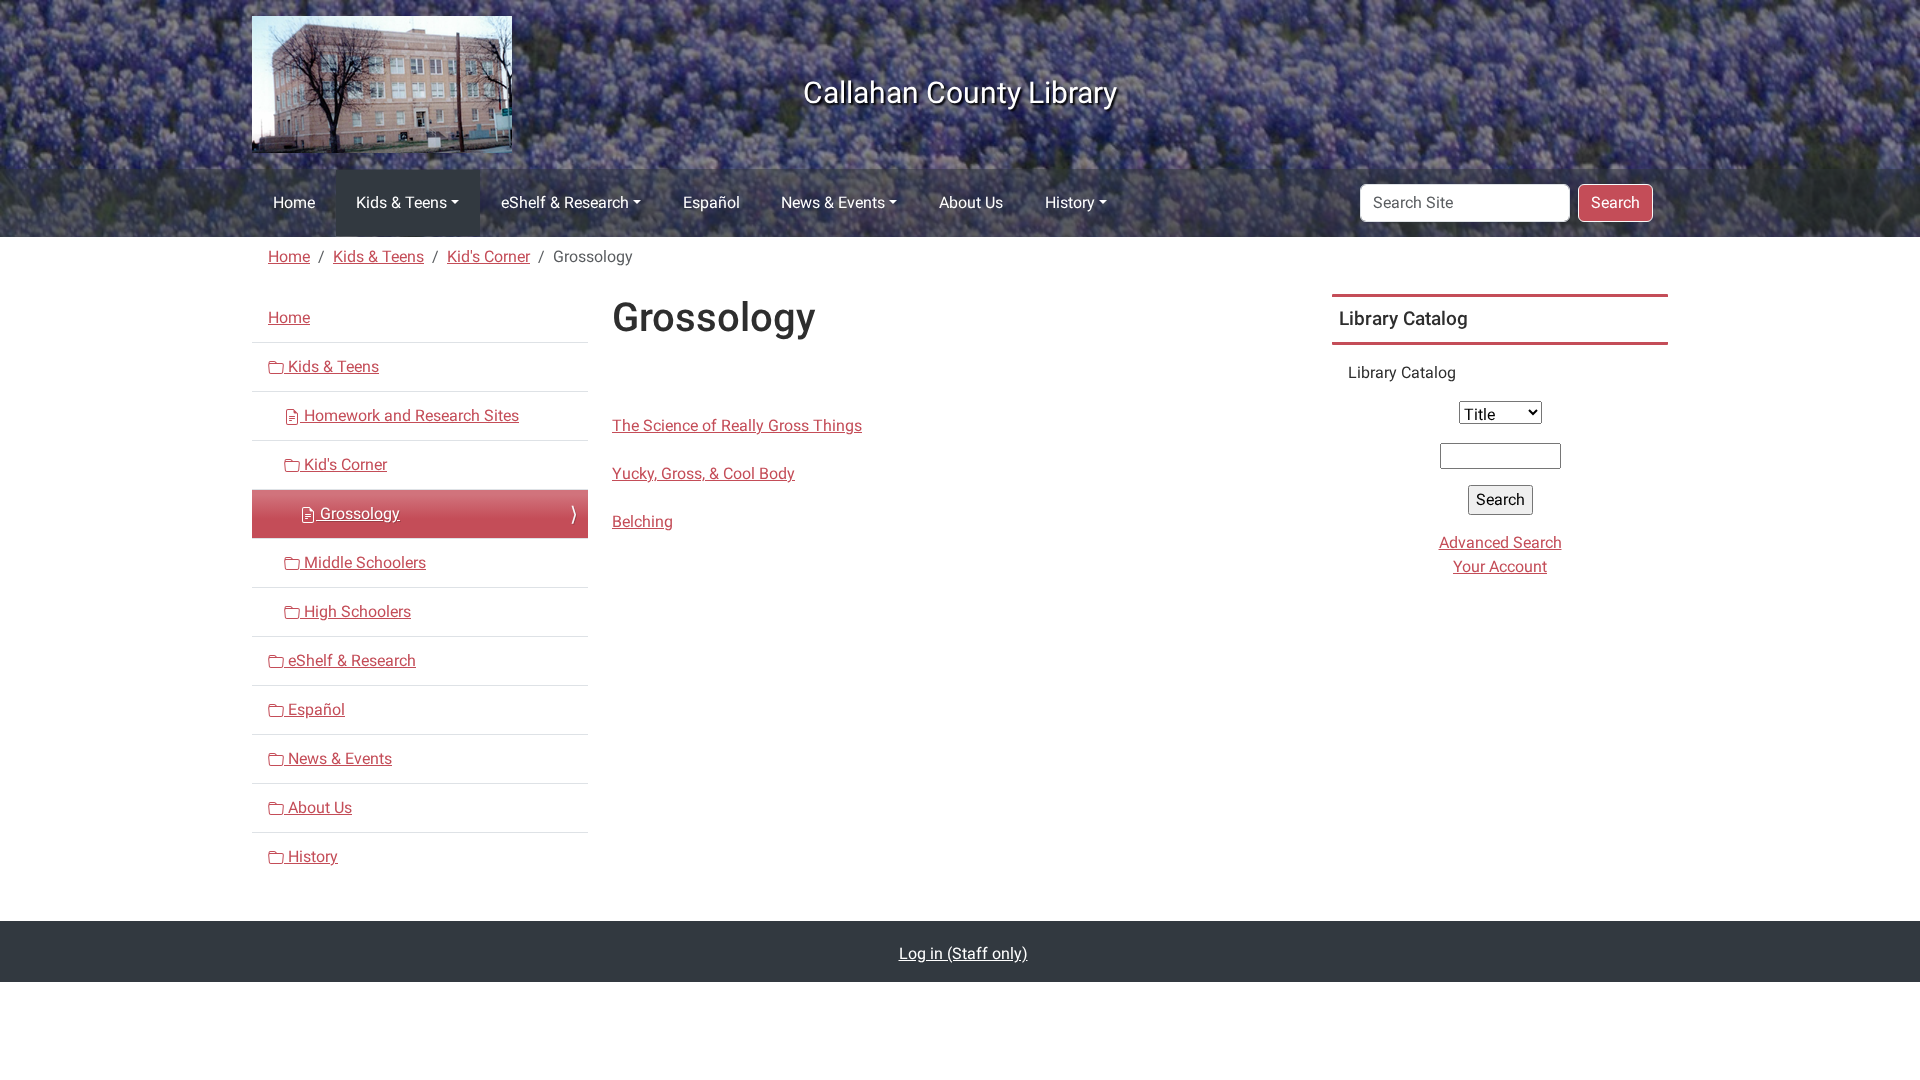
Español (711, 202)
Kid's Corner (488, 256)
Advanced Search (1500, 542)
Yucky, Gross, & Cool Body (703, 473)
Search (1615, 202)
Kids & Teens (401, 202)
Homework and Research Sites (409, 415)
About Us (971, 202)
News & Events (833, 202)
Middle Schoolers (363, 562)
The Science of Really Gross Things (737, 425)
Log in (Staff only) (963, 953)
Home (294, 202)
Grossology (358, 513)
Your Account (1500, 566)
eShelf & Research (565, 202)
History (1070, 202)
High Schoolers (355, 611)
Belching (642, 521)
